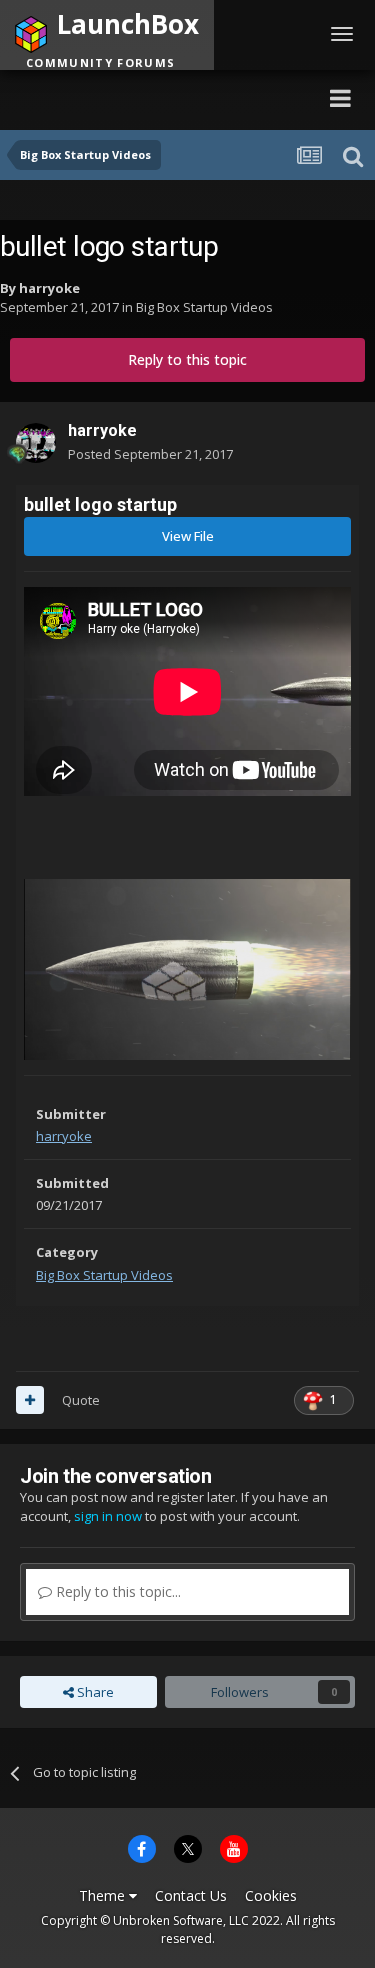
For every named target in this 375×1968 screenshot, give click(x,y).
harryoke (49, 288)
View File (188, 536)
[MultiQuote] (30, 1400)
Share (94, 1692)
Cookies (271, 1895)
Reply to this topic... (116, 1591)
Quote (81, 1400)
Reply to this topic (187, 359)
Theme (104, 1895)
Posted (150, 454)
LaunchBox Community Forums (150, 97)
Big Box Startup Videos (204, 307)
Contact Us (191, 1895)
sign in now (108, 1516)
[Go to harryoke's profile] (36, 443)
